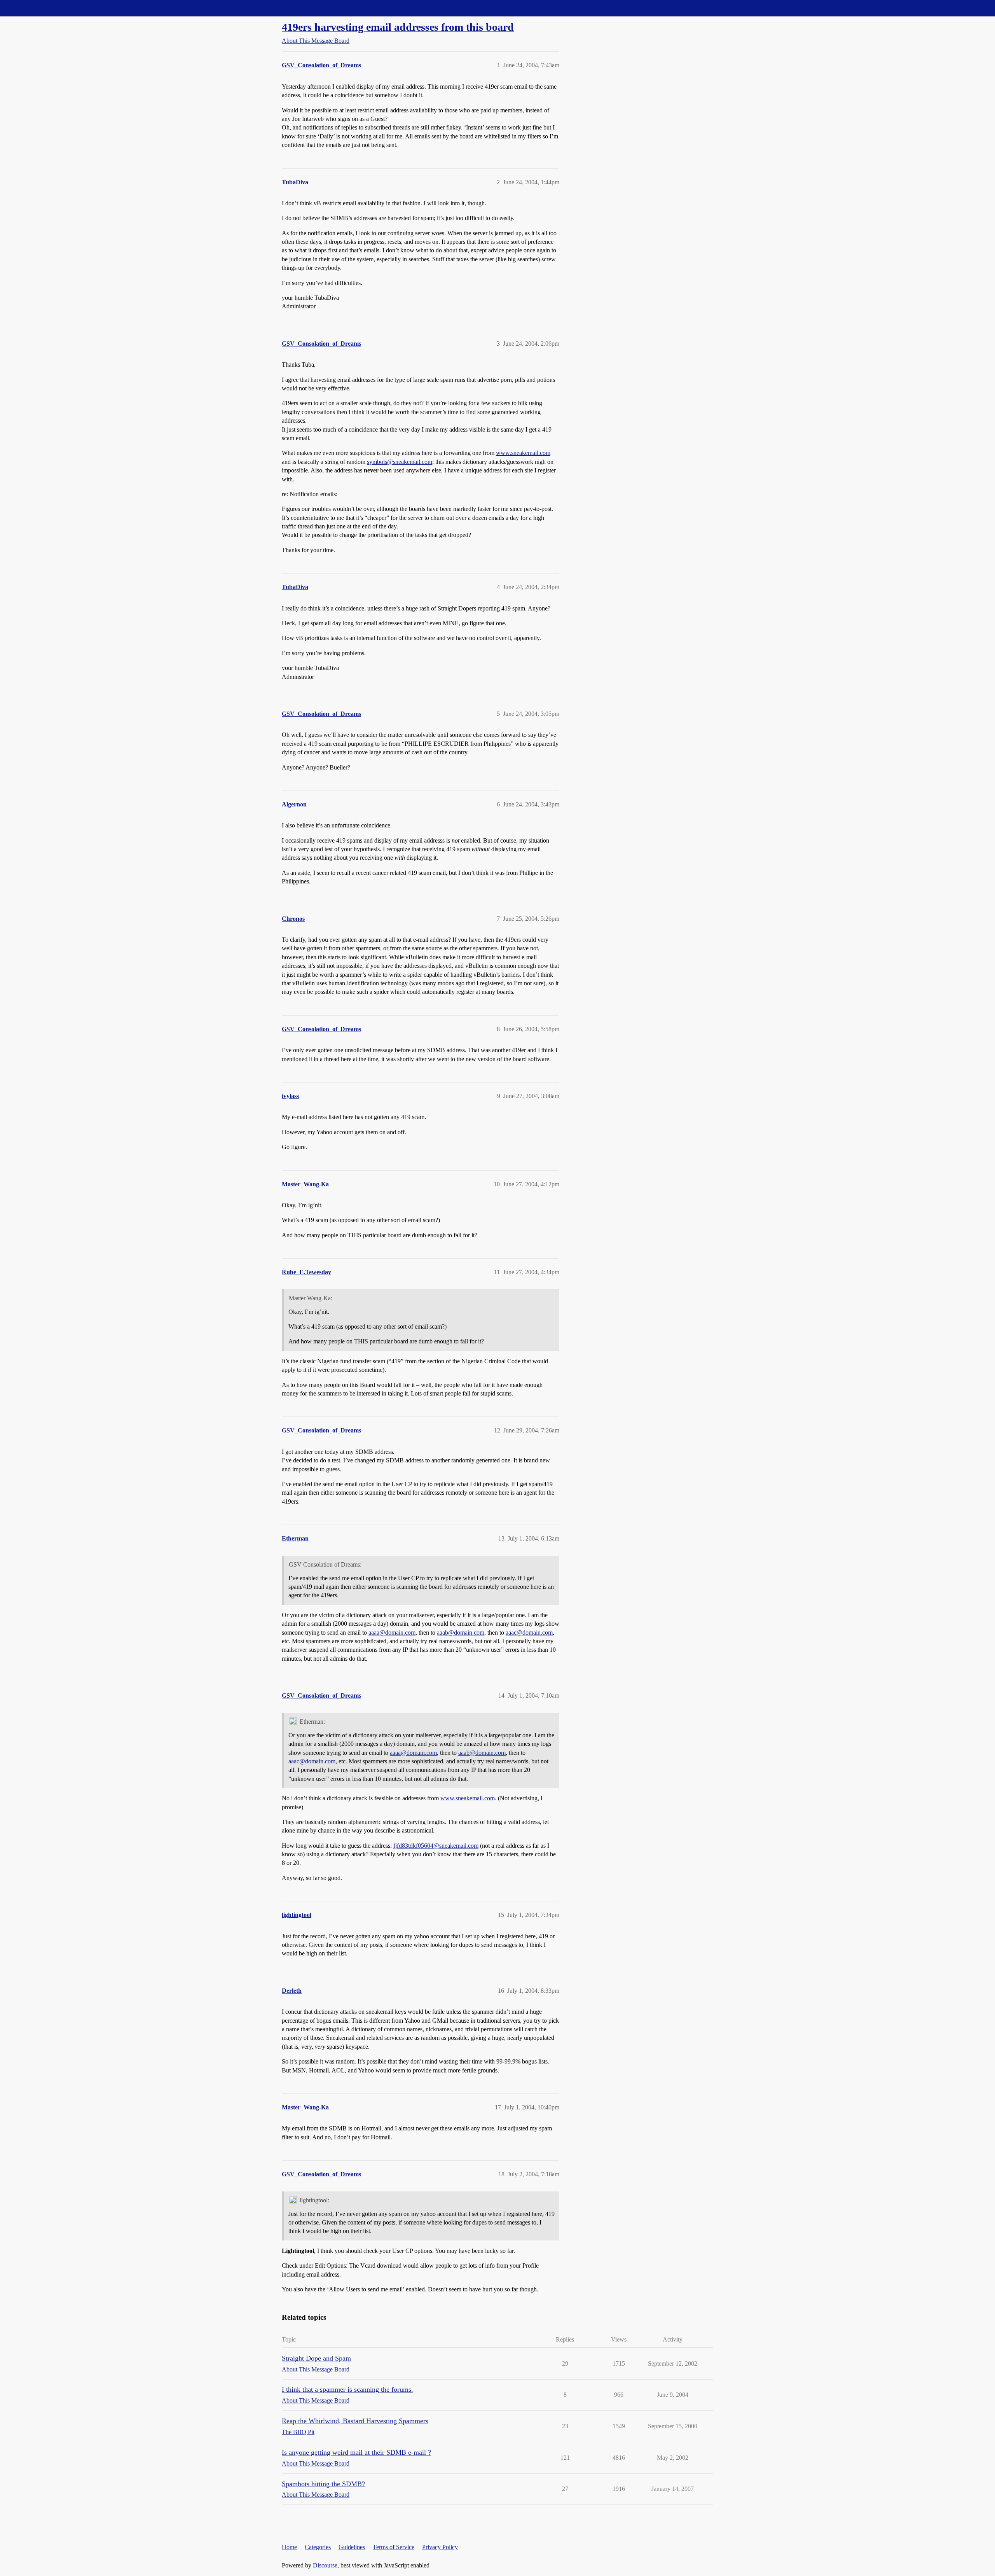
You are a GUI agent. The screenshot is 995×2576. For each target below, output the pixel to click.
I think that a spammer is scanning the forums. (347, 2389)
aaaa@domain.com (392, 1633)
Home (289, 2547)
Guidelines (352, 2547)
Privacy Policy (440, 2547)
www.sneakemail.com (523, 453)
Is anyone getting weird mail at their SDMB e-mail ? (356, 2452)
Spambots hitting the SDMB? (323, 2484)
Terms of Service (394, 2547)
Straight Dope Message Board (41, 8)
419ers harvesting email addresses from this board (398, 27)
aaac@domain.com (529, 1633)
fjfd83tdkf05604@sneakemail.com (436, 1846)
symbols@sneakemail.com (400, 462)
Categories (318, 2547)
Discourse (325, 2565)
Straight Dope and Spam (316, 2358)
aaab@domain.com (461, 1633)
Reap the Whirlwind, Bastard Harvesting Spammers (355, 2421)
